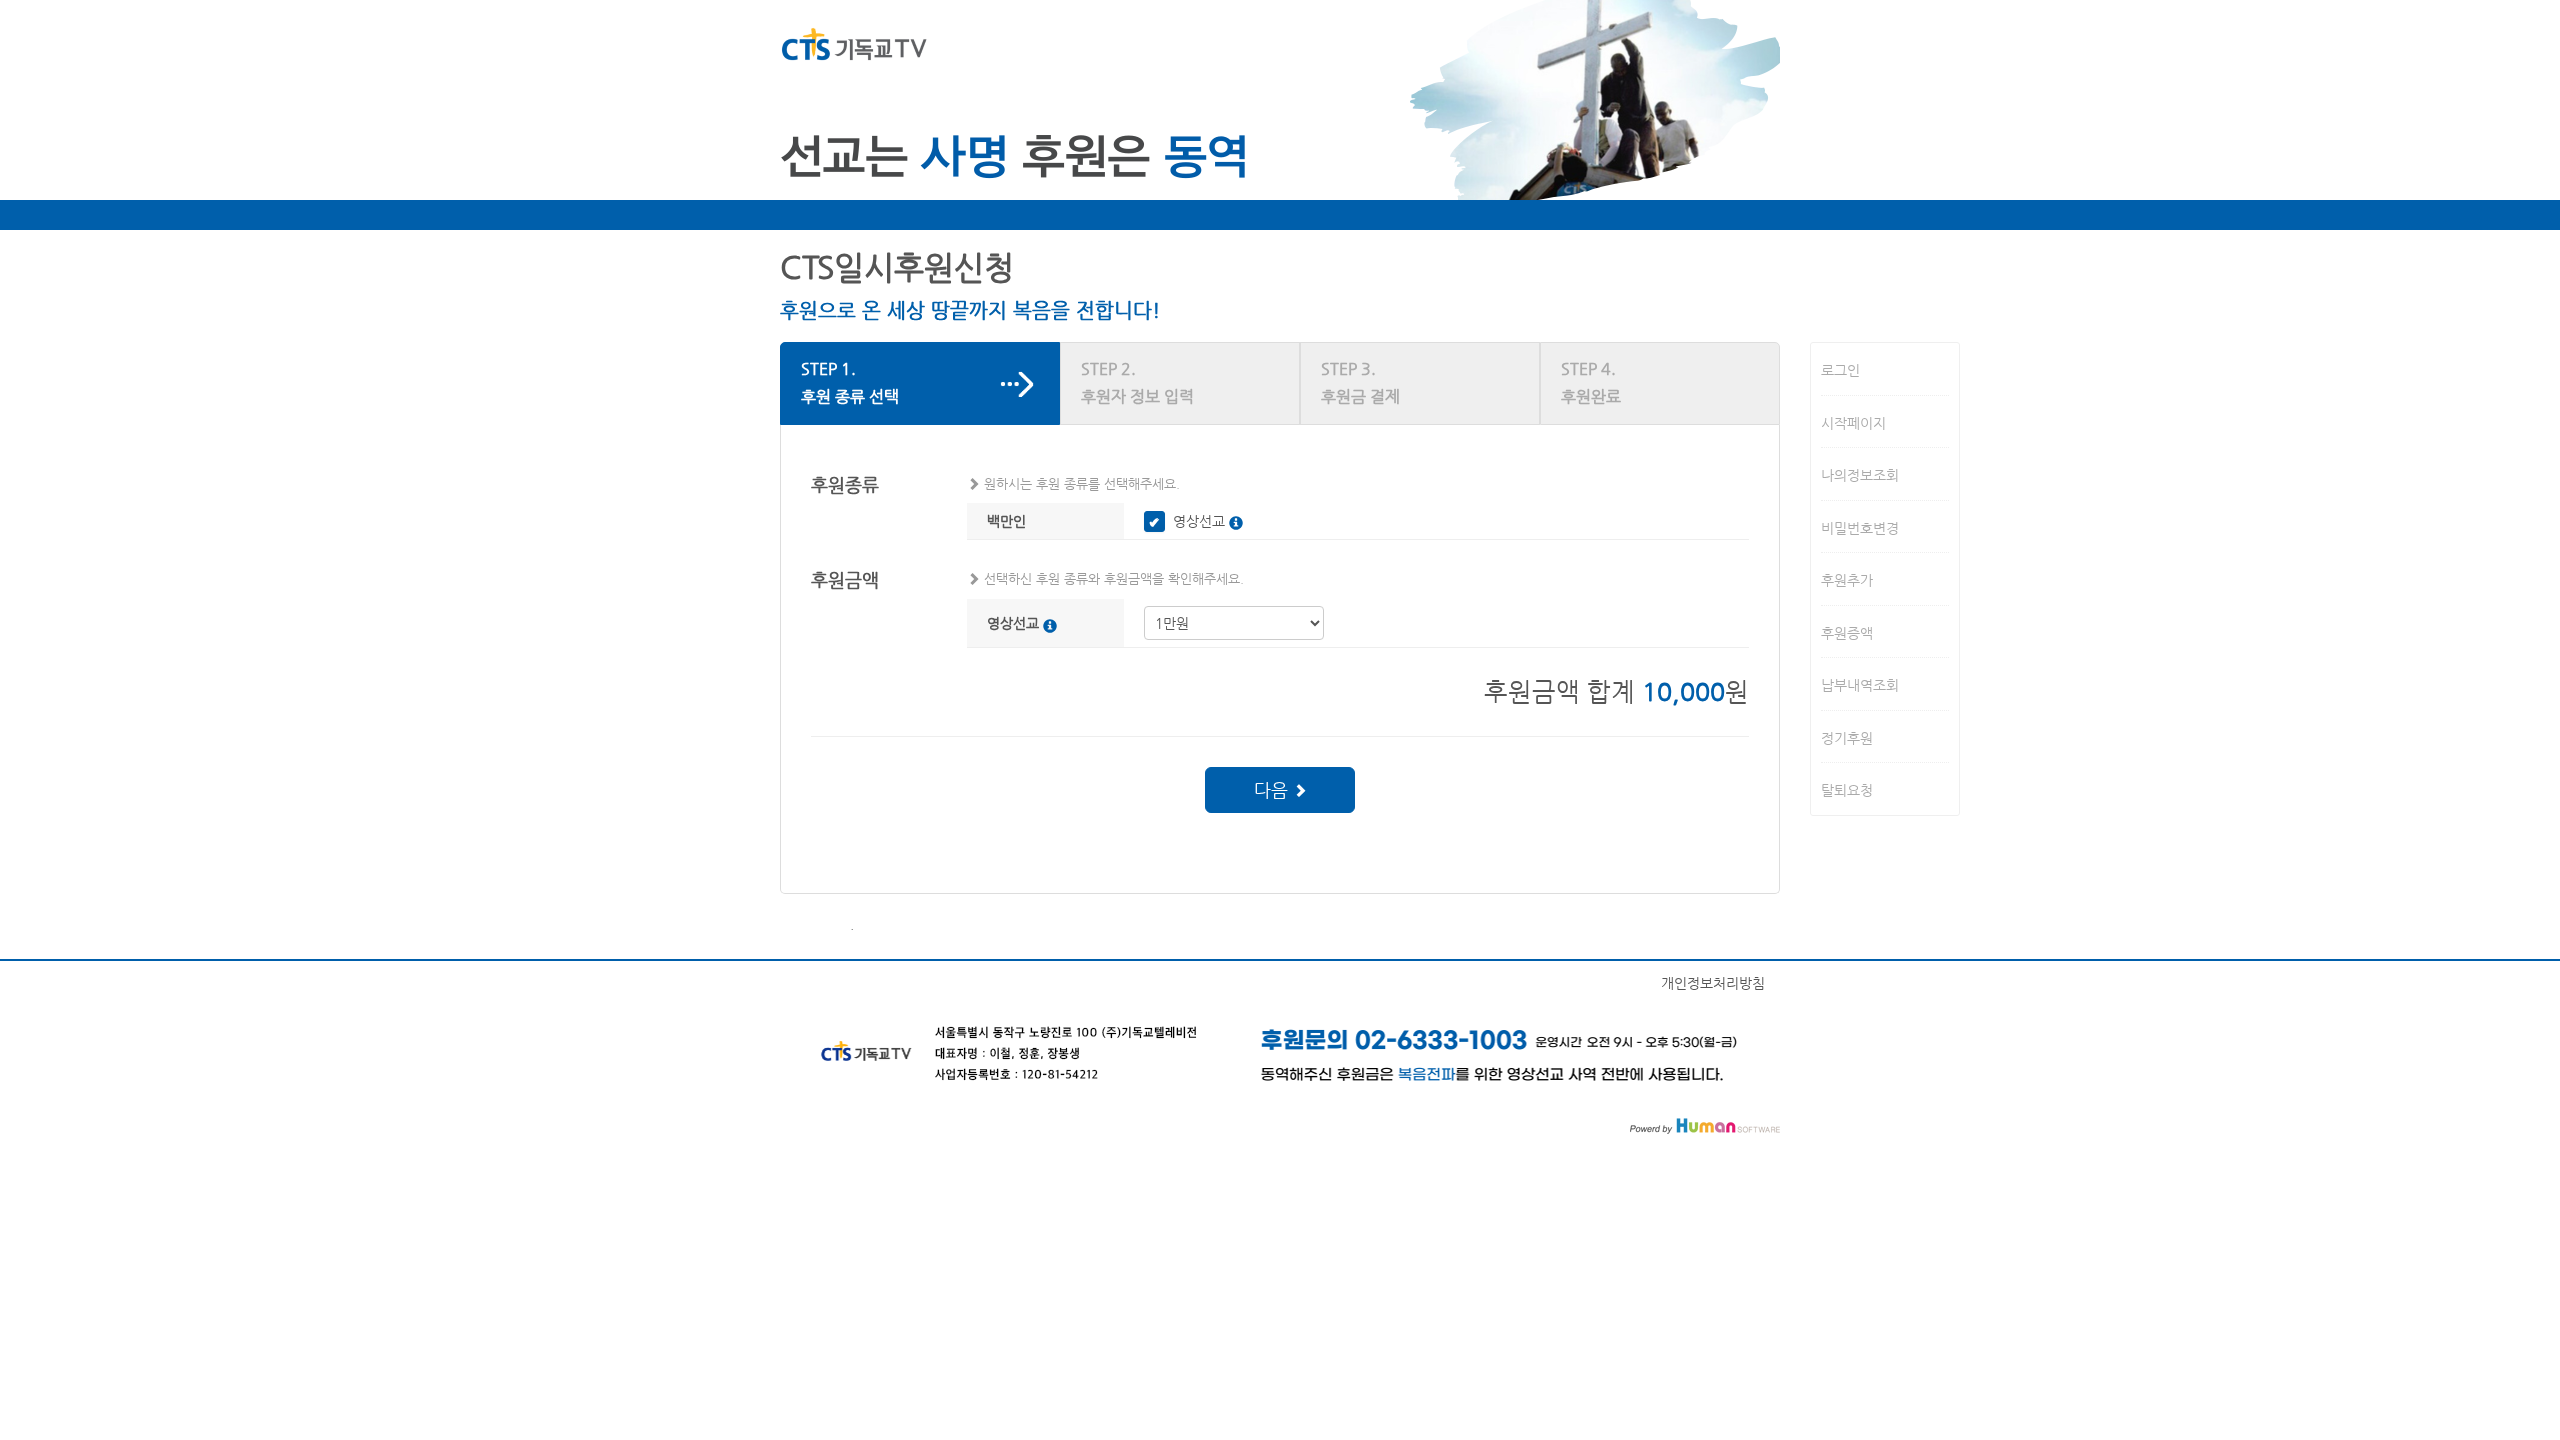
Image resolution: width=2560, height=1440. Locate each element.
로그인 (1840, 370)
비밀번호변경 (1860, 527)
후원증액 (1847, 632)
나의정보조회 (1860, 475)
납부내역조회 (1860, 685)
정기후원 (1847, 737)
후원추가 (1847, 580)
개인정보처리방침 (1713, 983)
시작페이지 (1853, 422)
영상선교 (1199, 521)
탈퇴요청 (1847, 790)
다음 (1273, 789)
